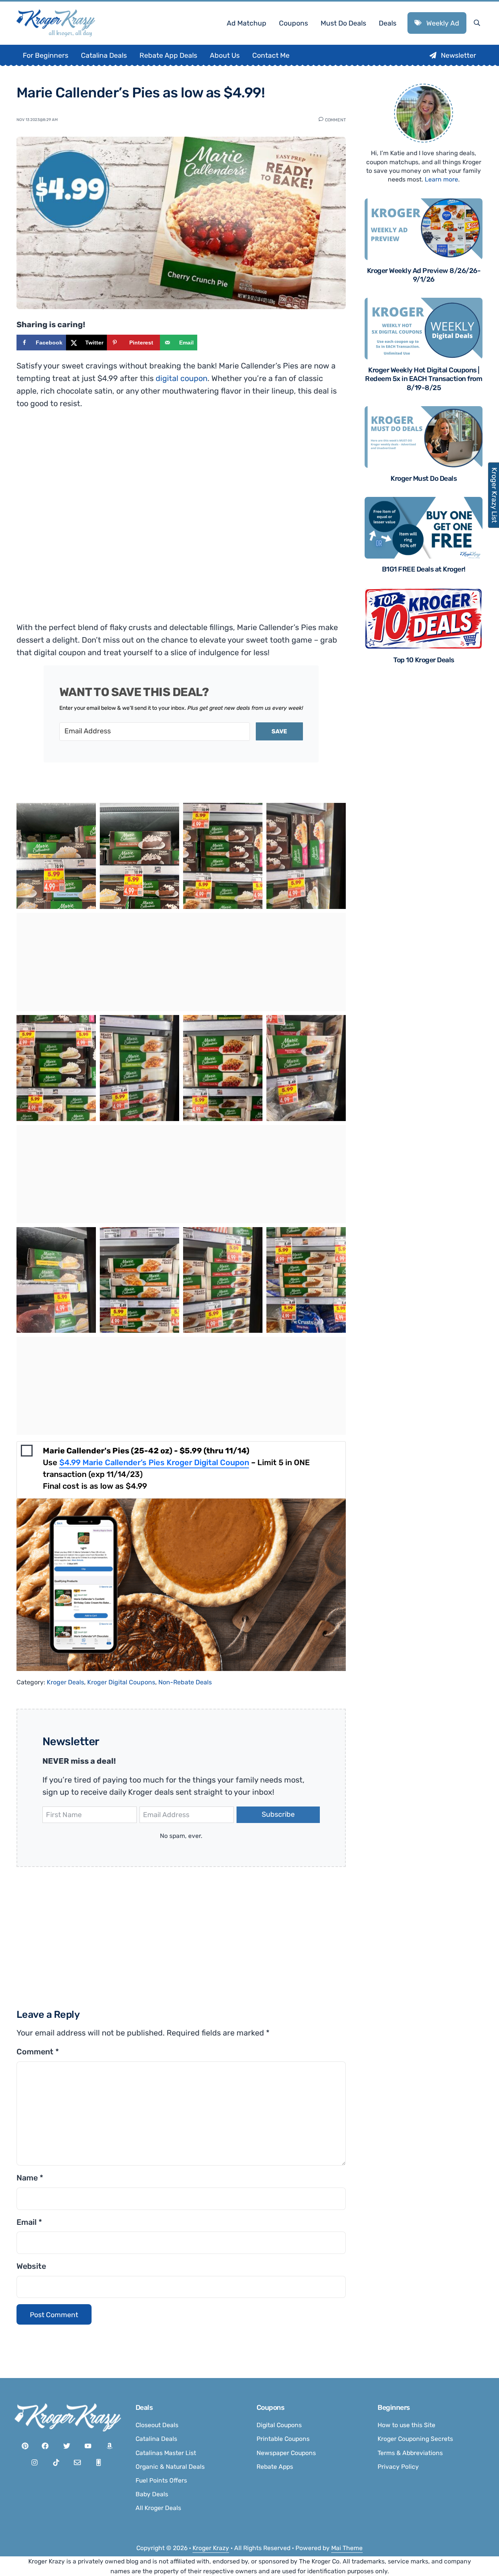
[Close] (355, 1189)
